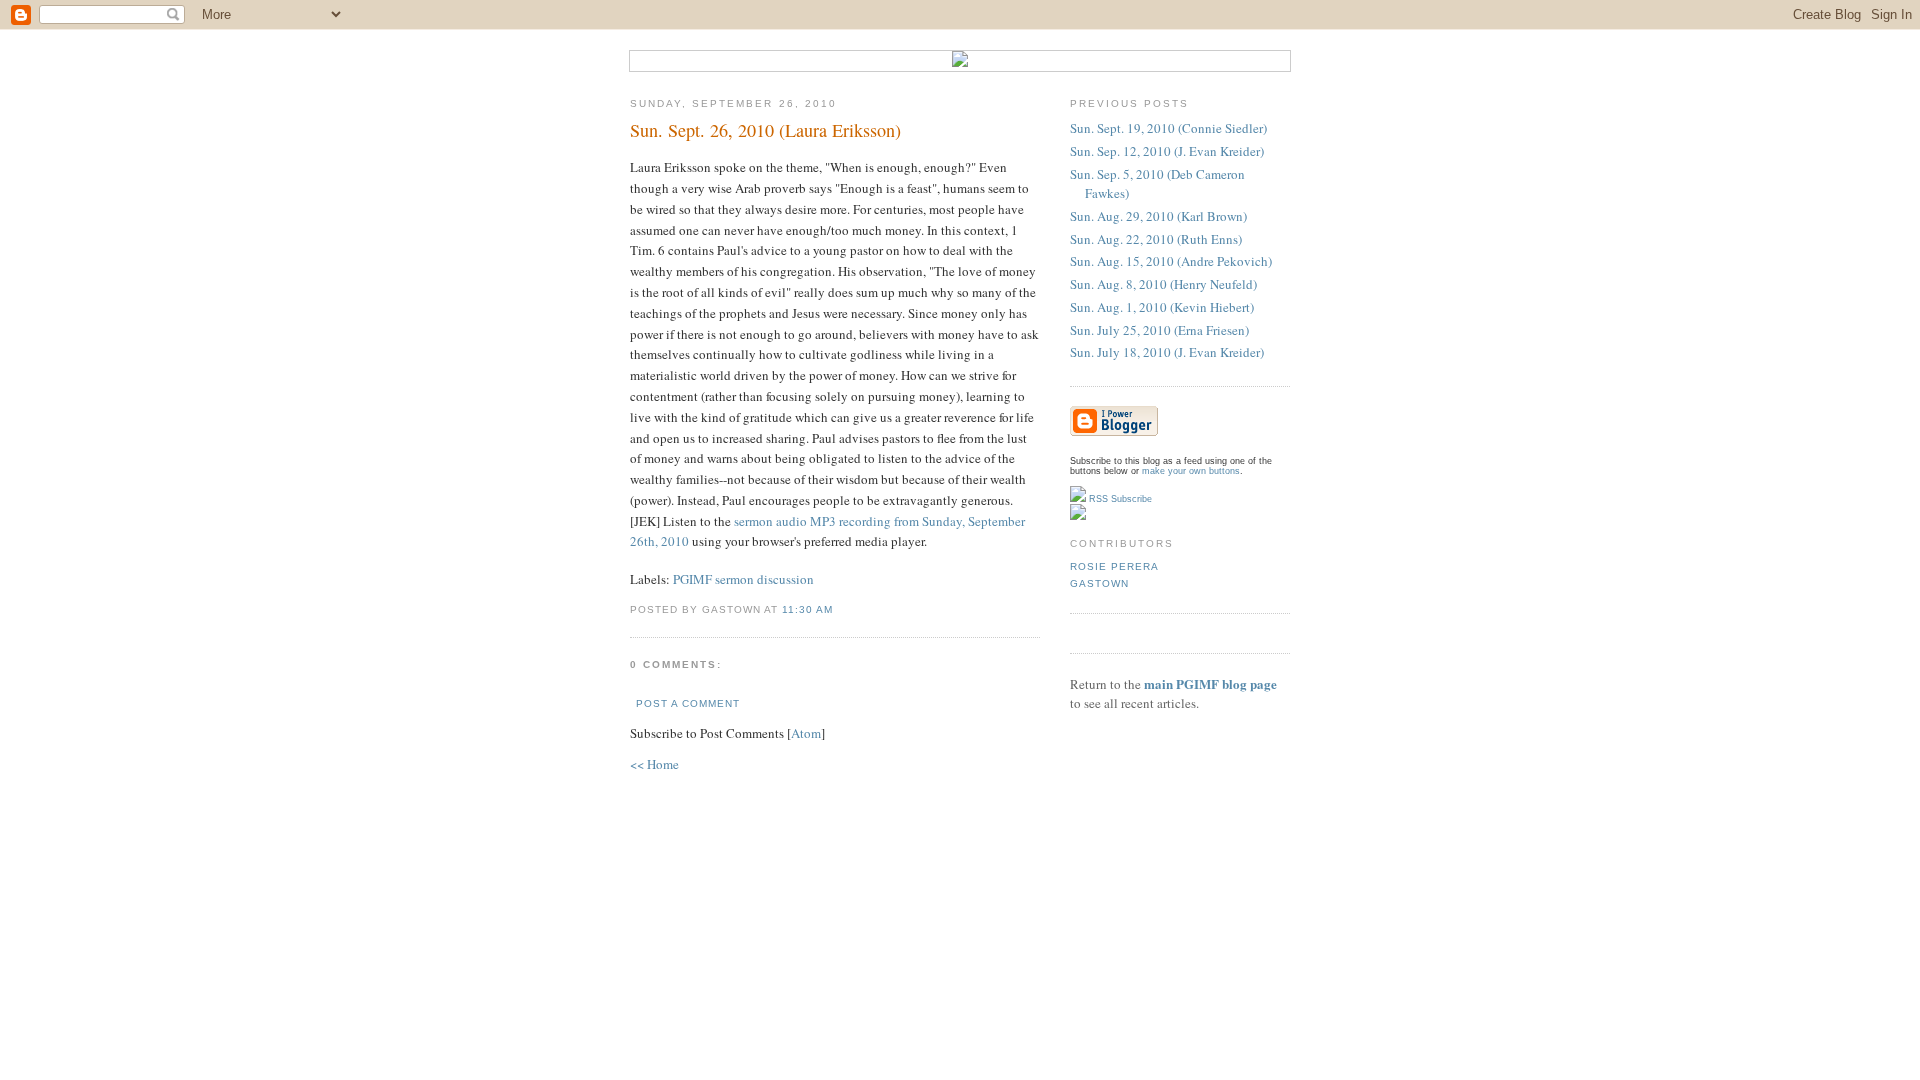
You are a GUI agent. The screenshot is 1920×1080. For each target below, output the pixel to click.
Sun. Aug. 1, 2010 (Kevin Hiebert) (1162, 307)
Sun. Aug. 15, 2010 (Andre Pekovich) (1171, 261)
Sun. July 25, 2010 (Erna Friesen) (1159, 330)
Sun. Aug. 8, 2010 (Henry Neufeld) (1163, 284)
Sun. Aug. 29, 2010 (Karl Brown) (1158, 216)
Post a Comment (688, 703)
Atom (806, 733)
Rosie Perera (1114, 566)
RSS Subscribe (1119, 499)
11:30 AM (807, 609)
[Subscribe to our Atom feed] (1078, 517)
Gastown (1099, 583)
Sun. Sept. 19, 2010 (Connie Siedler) (1168, 128)
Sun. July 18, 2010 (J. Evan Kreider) (1167, 352)
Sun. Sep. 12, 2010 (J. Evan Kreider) (1167, 151)
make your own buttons (1191, 471)
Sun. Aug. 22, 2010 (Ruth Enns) (1156, 239)
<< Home (654, 764)
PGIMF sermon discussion (743, 579)
